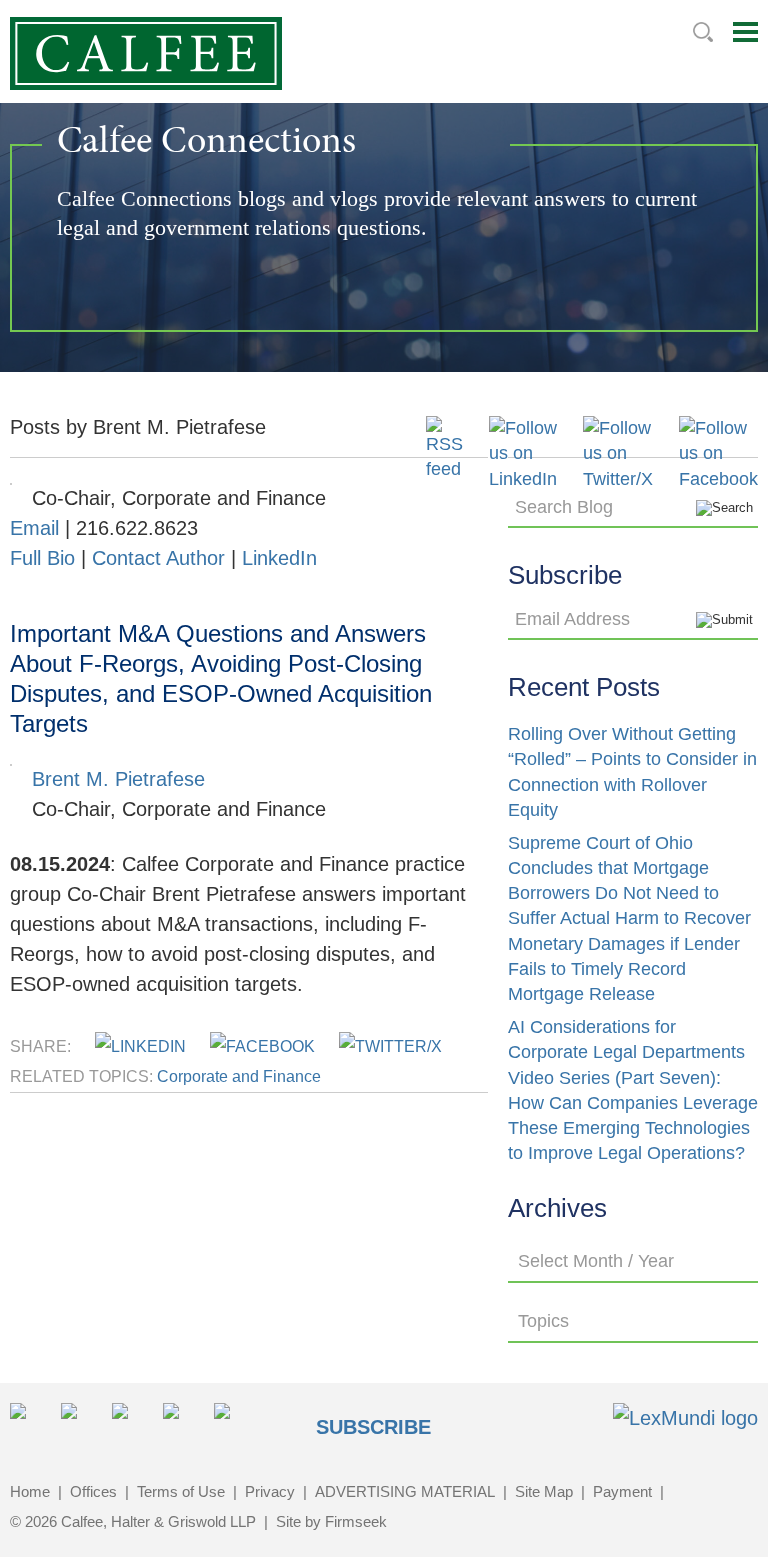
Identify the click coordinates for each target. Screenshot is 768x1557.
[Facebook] (718, 479)
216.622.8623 (137, 528)
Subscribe (373, 1427)
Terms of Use (181, 1491)
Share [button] (29, 1422)
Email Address (572, 619)
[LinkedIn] (523, 479)
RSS (284, 1422)
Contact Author (158, 558)
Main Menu (745, 32)
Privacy (270, 1491)
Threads (233, 1422)
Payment (622, 1491)
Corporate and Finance (239, 1076)
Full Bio (42, 558)
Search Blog (564, 507)
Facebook (131, 1422)
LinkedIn (279, 558)
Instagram (182, 1422)
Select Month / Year (596, 1261)
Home (30, 1491)
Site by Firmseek (331, 1521)
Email (34, 528)
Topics (543, 1321)
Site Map (544, 1491)
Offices (93, 1491)
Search (703, 32)
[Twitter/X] (618, 479)
